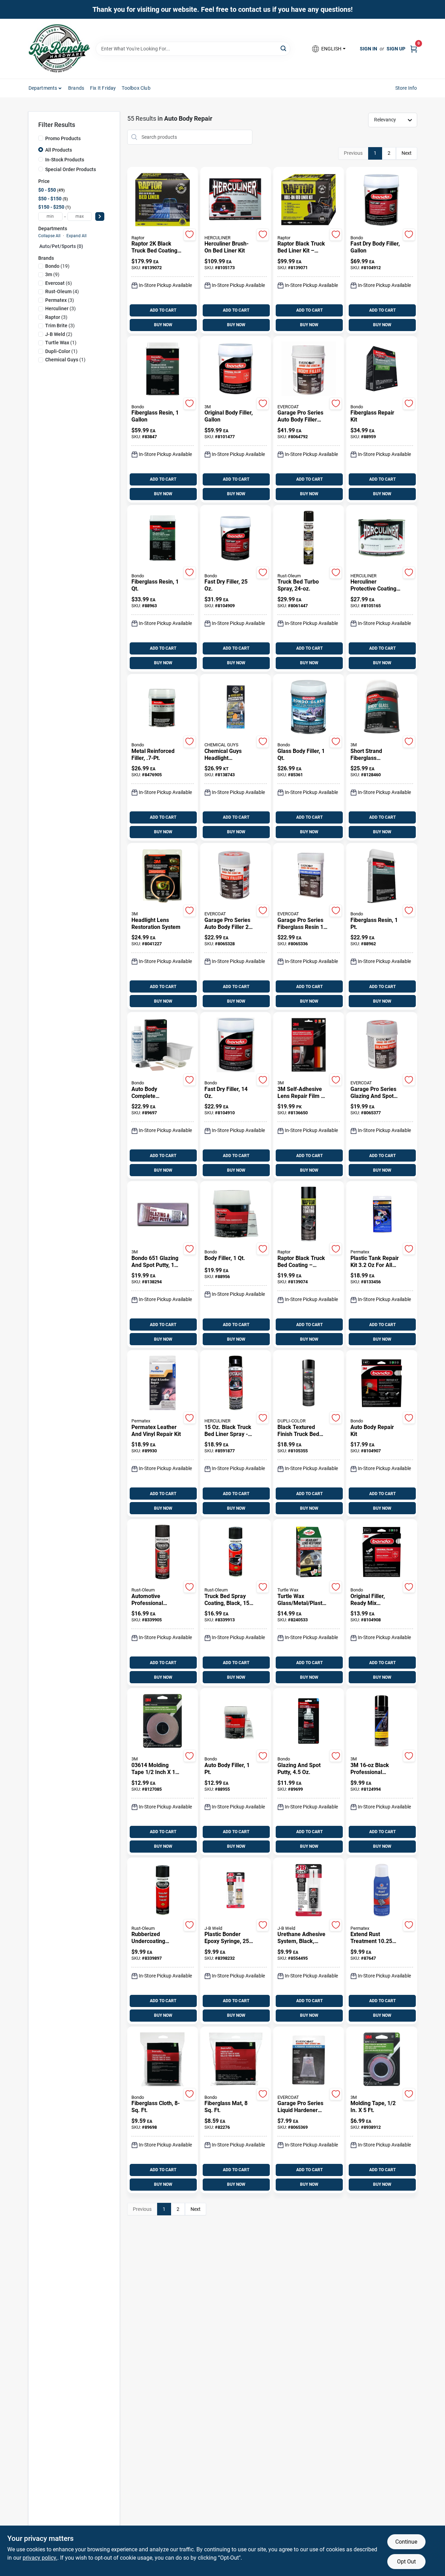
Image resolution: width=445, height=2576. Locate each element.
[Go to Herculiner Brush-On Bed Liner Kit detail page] (236, 200)
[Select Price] (100, 216)
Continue (406, 2542)
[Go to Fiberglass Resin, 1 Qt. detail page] (163, 538)
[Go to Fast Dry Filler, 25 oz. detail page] (236, 538)
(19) (57, 266)
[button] (328, 49)
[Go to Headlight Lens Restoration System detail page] (163, 876)
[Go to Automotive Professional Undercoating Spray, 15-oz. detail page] (163, 1552)
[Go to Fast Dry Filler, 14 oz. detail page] (236, 1045)
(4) (62, 291)
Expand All (76, 236)
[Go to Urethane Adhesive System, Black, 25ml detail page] (309, 1891)
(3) (60, 300)
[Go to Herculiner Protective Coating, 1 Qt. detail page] (382, 538)
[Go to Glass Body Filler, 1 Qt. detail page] (309, 707)
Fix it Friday (103, 88)
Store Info (406, 88)
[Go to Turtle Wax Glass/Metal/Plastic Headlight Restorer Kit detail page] (309, 1552)
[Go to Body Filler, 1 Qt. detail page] (236, 1214)
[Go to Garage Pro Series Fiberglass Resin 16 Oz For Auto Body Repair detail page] (309, 876)
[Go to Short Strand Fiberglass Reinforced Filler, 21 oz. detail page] (382, 707)
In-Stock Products (65, 160)
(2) (59, 334)
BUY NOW (163, 325)
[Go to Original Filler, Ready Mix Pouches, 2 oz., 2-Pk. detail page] (382, 1552)
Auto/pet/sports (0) (61, 246)
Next (407, 153)
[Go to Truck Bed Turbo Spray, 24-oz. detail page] (309, 538)
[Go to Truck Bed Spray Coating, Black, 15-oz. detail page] (236, 1552)
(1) (61, 343)
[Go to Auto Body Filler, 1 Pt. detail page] (236, 1722)
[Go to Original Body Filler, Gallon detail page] (235, 369)
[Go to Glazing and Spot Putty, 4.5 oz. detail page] (309, 1722)
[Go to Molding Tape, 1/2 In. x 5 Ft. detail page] (382, 2060)
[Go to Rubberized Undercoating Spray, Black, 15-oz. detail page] (163, 1891)
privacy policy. (40, 2558)
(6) (59, 283)
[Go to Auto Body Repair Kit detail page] (382, 1383)
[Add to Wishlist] (190, 235)
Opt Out (406, 2562)
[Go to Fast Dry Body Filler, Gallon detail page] (382, 200)
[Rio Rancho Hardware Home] (59, 49)
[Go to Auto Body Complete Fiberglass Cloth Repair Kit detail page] (163, 1045)
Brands (76, 88)
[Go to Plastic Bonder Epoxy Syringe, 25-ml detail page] (236, 1891)
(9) (52, 274)
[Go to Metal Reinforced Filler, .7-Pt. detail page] (163, 707)
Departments (43, 88)
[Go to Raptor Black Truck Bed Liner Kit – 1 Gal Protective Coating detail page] (309, 200)
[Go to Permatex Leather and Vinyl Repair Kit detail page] (163, 1383)
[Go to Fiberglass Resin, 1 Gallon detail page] (163, 369)
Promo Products (63, 138)
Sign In (369, 49)
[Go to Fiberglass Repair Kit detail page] (382, 369)
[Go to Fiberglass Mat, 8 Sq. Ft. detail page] (236, 2060)
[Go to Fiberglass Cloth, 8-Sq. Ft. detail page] (162, 2060)
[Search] (284, 48)
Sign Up (396, 49)
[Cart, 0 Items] (414, 49)
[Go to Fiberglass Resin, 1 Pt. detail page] (382, 876)
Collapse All (49, 236)
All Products (59, 150)
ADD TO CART (163, 310)
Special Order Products (71, 169)
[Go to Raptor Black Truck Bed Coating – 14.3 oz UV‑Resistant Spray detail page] (309, 1214)
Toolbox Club (136, 88)
